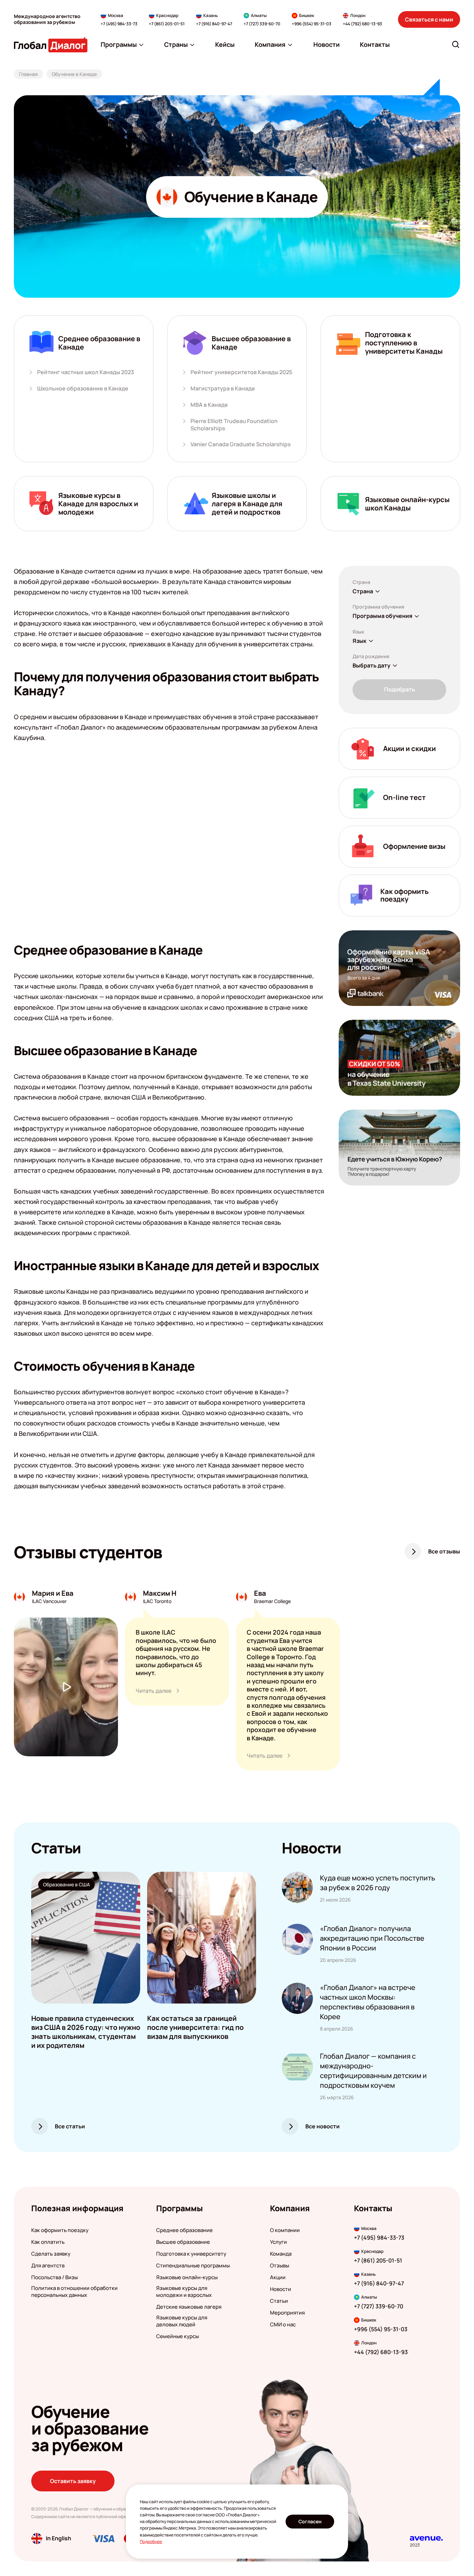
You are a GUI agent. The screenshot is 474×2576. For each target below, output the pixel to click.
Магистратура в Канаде (223, 389)
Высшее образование (183, 2242)
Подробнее (151, 2541)
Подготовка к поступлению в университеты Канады (404, 343)
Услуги (278, 2242)
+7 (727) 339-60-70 (262, 24)
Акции (278, 2277)
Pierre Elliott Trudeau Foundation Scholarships (234, 425)
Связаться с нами (429, 19)
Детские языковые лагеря (189, 2307)
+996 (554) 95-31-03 (312, 24)
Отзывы (280, 2266)
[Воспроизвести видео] (66, 1687)
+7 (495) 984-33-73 (119, 24)
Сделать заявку (51, 2254)
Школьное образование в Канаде (83, 389)
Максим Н (160, 1593)
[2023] (426, 2538)
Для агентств (48, 2266)
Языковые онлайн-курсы (187, 2277)
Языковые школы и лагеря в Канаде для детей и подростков (247, 504)
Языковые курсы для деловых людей (182, 2321)
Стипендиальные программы (193, 2266)
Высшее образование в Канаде (251, 343)
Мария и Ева (53, 1593)
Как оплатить (48, 2242)
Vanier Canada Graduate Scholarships (241, 444)
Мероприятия (287, 2313)
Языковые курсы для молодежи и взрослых (184, 2292)
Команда (281, 2254)
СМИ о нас (283, 2325)
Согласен (310, 2521)
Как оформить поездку (60, 2230)
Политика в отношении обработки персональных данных (74, 2292)
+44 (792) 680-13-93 (362, 24)
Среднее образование (184, 2230)
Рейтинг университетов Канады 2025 (241, 372)
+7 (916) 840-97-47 (214, 24)
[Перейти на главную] (51, 45)
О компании (285, 2230)
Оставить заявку (73, 2481)
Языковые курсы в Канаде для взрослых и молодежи (98, 504)
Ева (260, 1593)
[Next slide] (256, 1938)
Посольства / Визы (54, 2277)
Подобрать (400, 689)
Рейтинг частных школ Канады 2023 (86, 372)
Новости (281, 2289)
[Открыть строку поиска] (456, 44)
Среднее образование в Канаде (99, 343)
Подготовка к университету (191, 2254)
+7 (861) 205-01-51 (167, 24)
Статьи (279, 2301)
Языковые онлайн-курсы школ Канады (407, 504)
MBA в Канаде (209, 405)
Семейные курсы (177, 2336)
